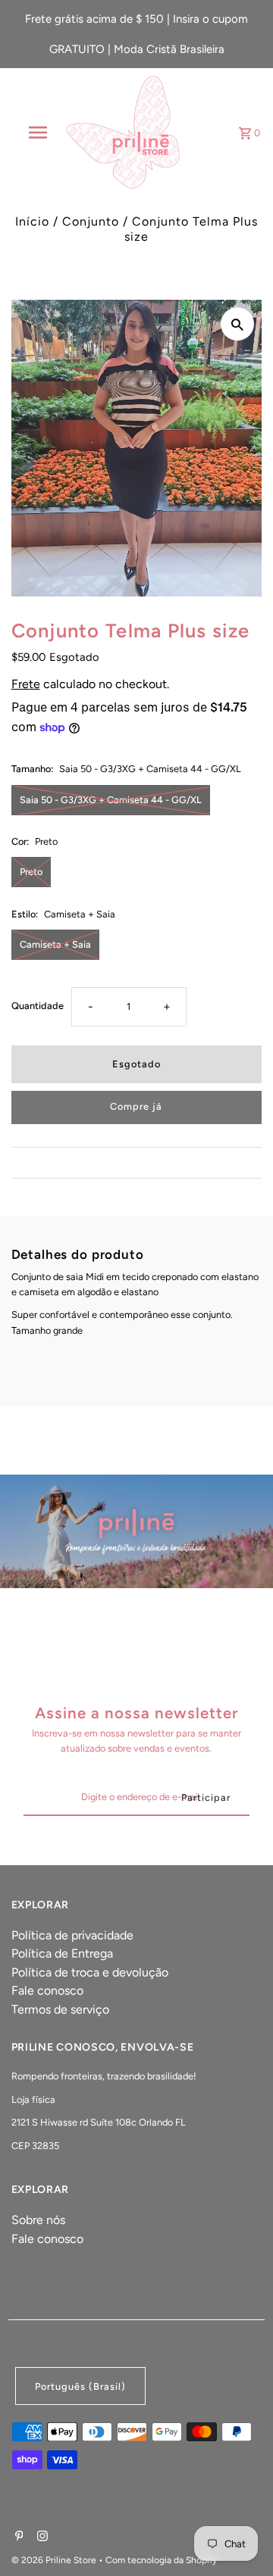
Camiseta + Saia (55, 944)
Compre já (136, 1106)
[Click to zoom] (237, 324)
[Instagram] (41, 2537)
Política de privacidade (72, 1935)
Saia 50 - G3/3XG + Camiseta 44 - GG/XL (111, 800)
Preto (31, 872)
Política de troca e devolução (90, 1972)
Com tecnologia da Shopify (161, 2560)
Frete (26, 684)
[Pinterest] (17, 2537)
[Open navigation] (37, 132)
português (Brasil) (80, 2386)
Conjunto (91, 221)
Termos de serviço (60, 2009)
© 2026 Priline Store (55, 2560)
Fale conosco (47, 1990)
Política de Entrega (62, 1953)
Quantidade (38, 1006)
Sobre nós (38, 2220)
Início (32, 221)
